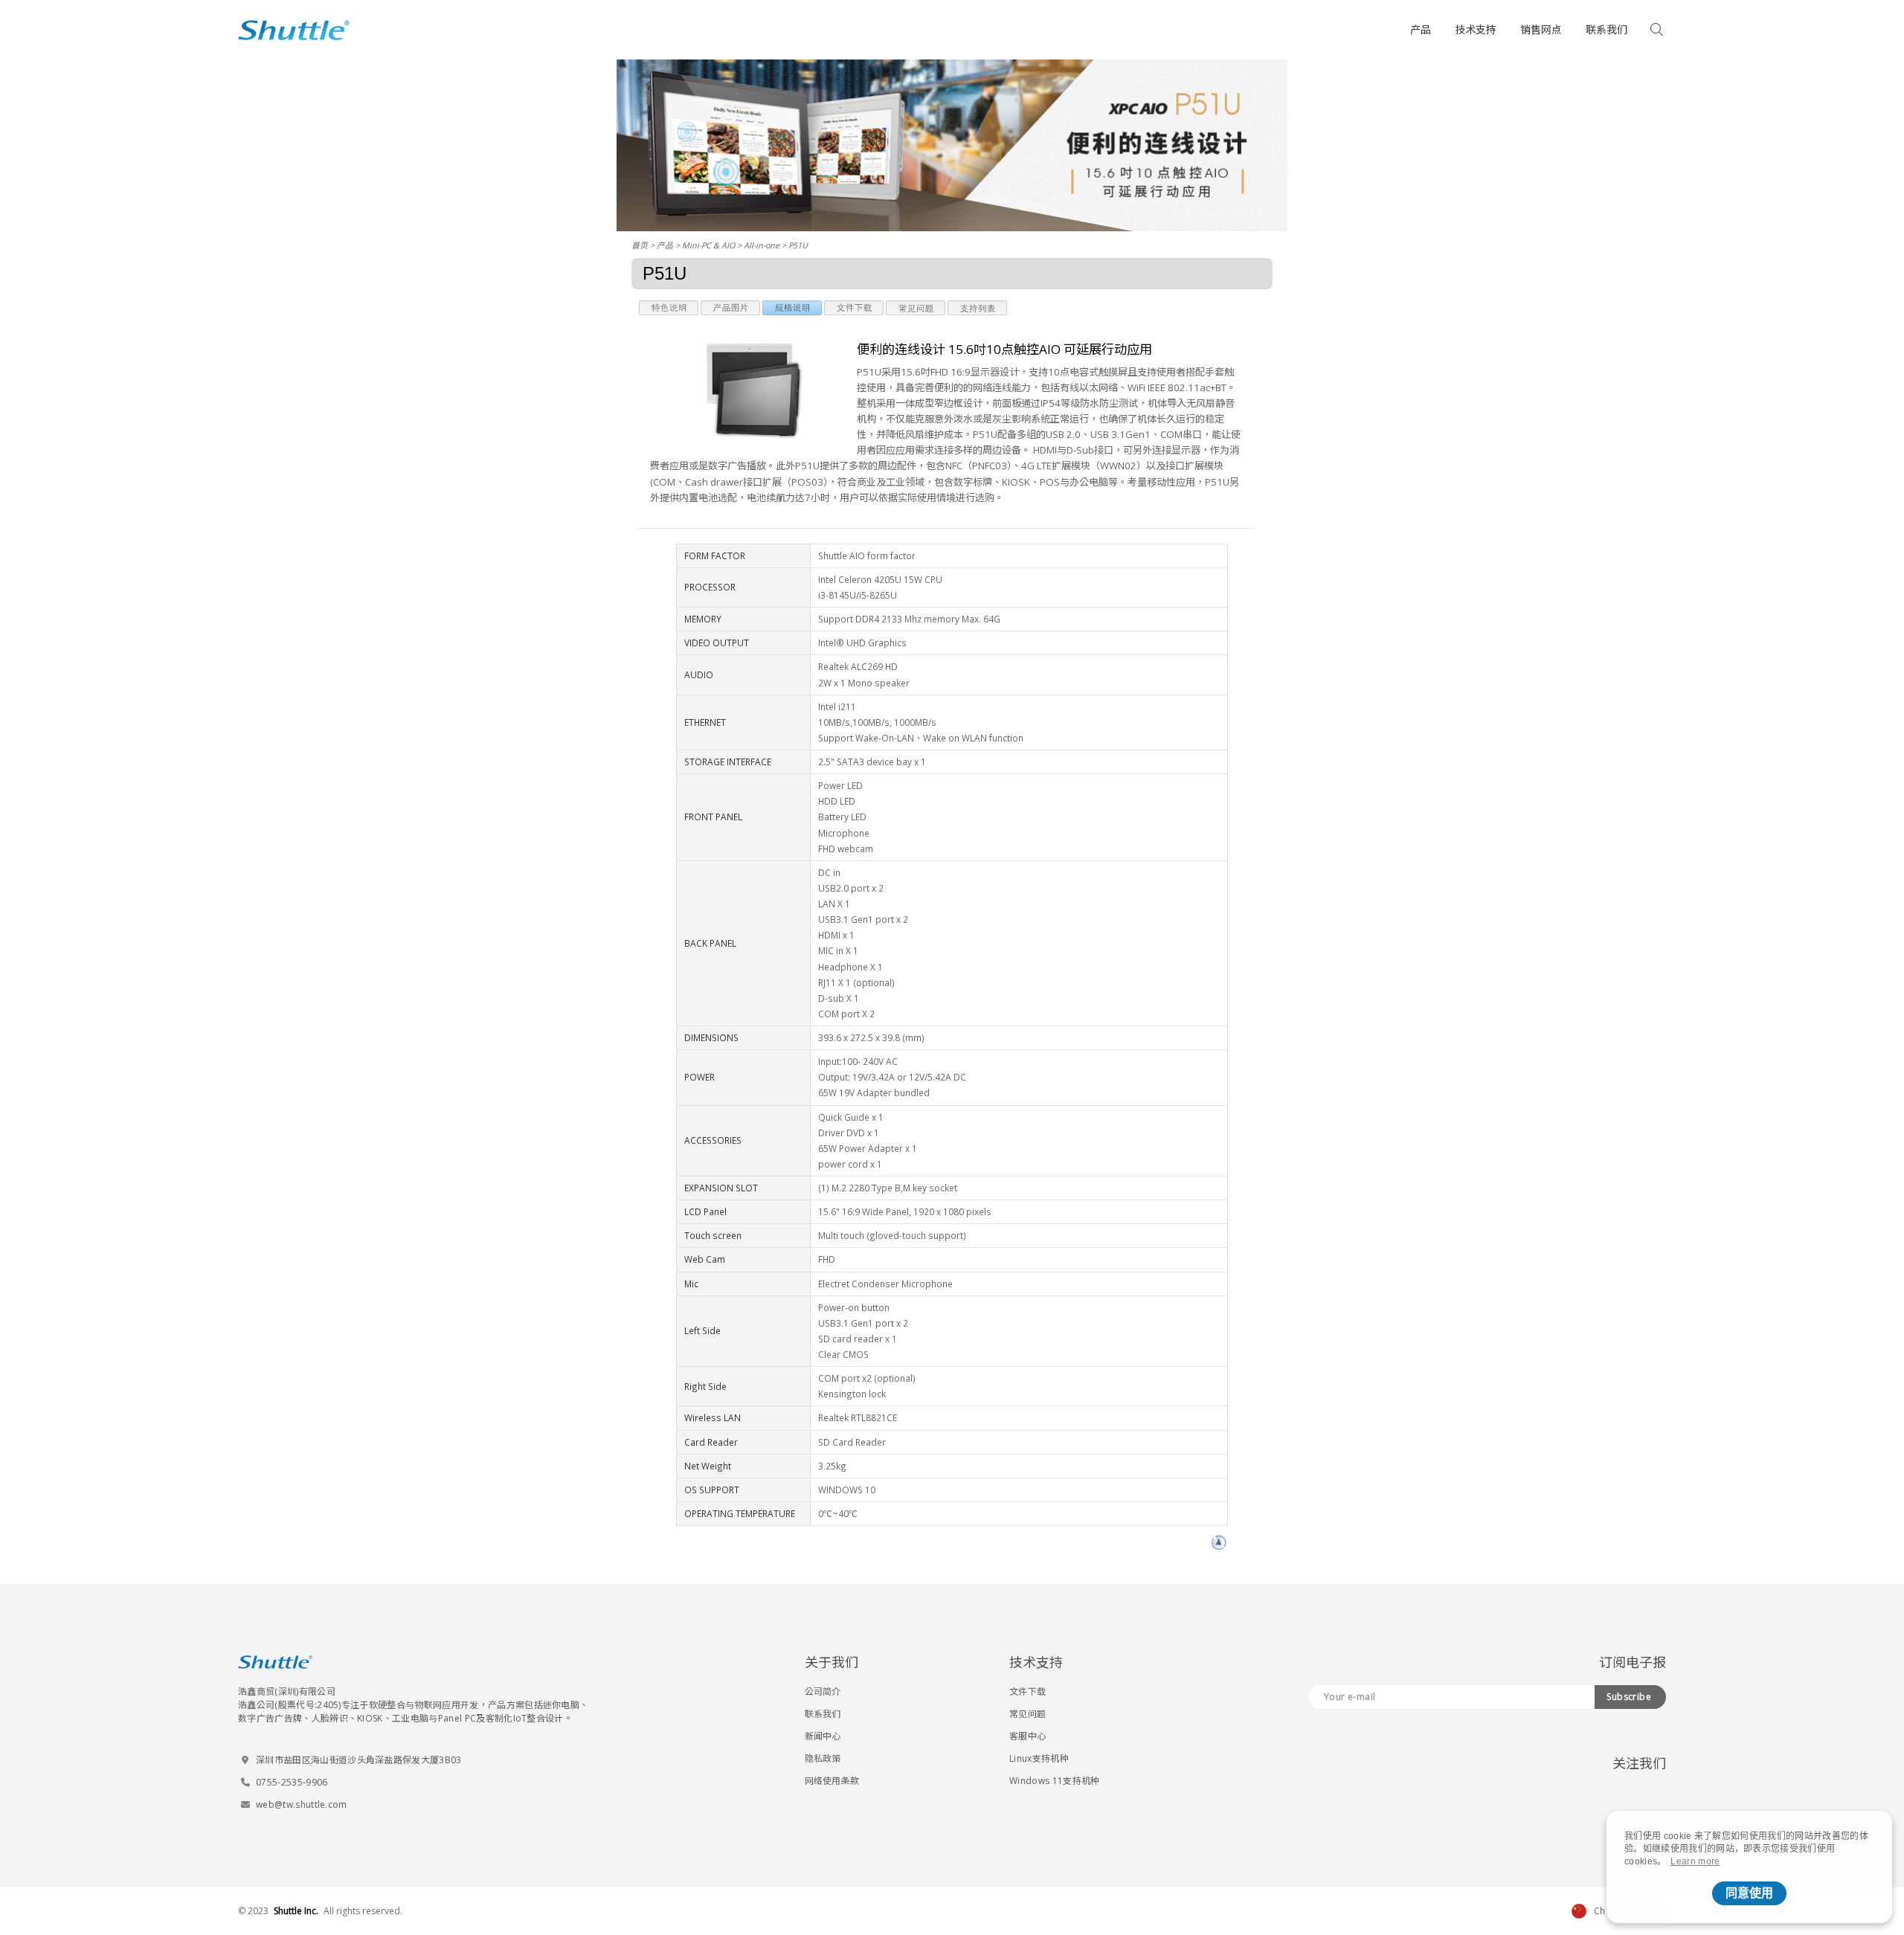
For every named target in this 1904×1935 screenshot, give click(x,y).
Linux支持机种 (1039, 1758)
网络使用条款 (832, 1781)
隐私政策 (823, 1758)
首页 (640, 245)
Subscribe (1629, 1697)
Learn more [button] (1695, 1861)
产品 (1421, 29)
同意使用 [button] (1749, 1893)
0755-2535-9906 (292, 1782)
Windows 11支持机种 (1054, 1781)
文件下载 (1027, 1691)
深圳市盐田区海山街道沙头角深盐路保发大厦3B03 (359, 1760)
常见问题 (1027, 1714)
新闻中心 (823, 1736)
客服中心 (1027, 1736)
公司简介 (823, 1691)
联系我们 (1606, 29)
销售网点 (1541, 29)
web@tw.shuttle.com (302, 1804)
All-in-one (762, 245)
